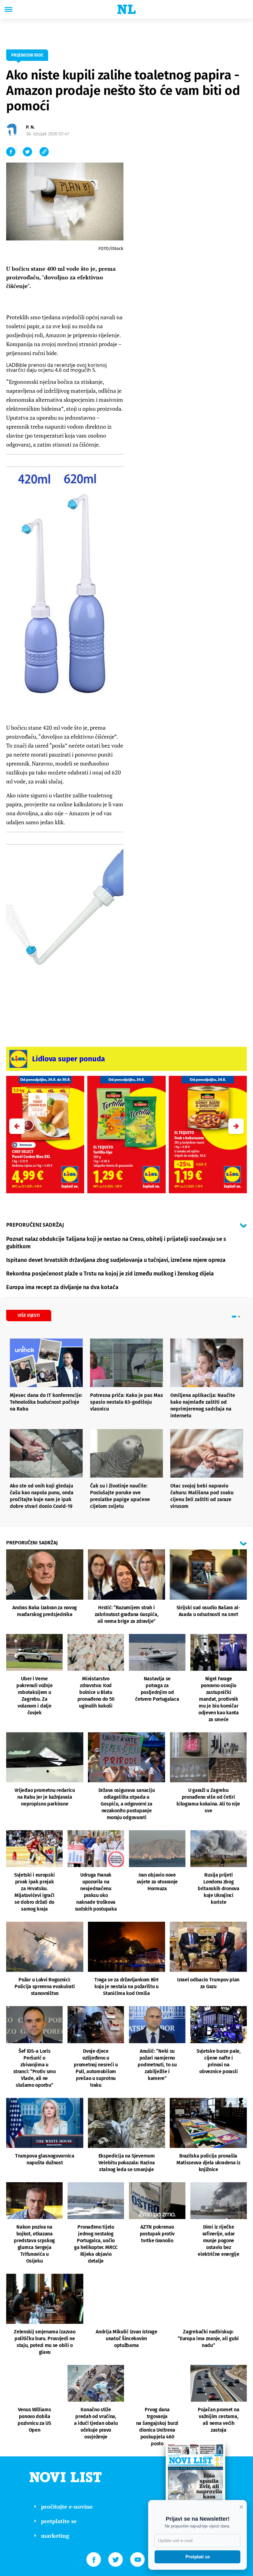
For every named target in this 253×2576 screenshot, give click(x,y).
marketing (55, 2536)
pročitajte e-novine (67, 2506)
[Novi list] (126, 9)
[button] (236, 1126)
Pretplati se (198, 2557)
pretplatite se (59, 2521)
